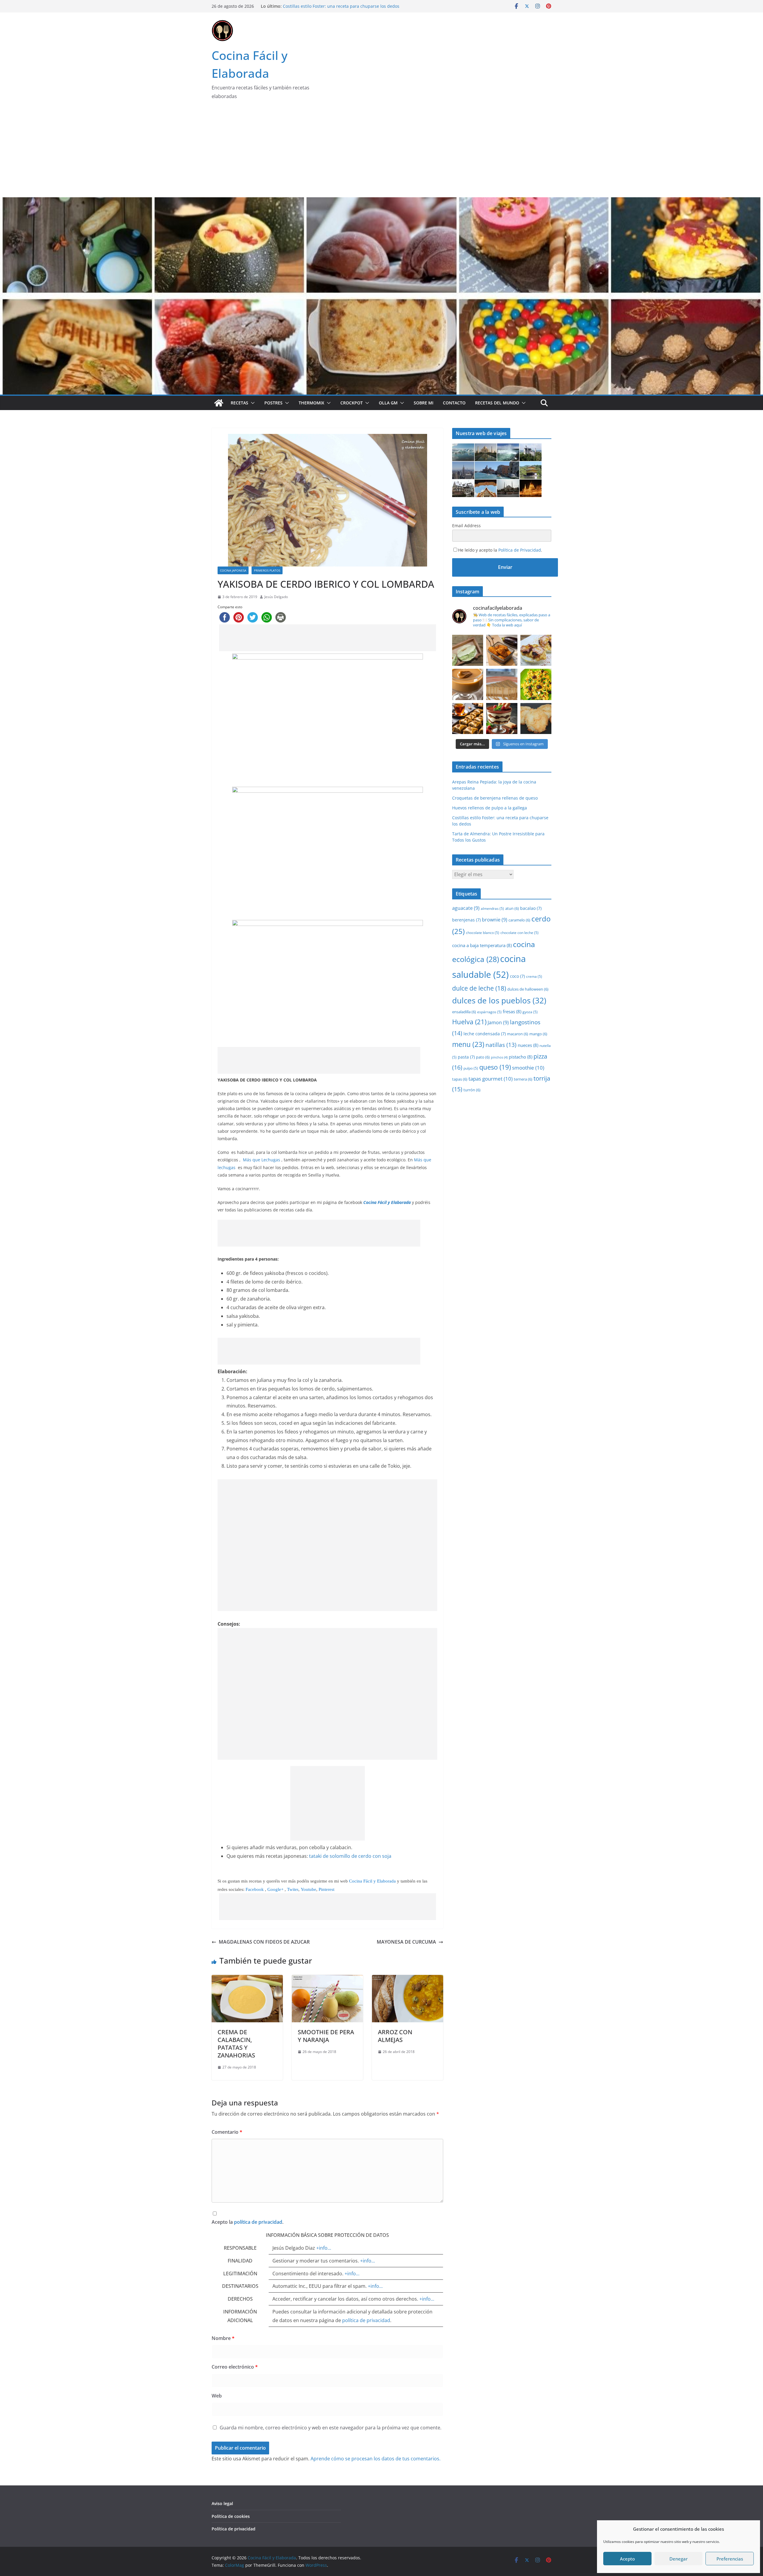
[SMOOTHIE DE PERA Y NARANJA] (327, 1979)
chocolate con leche (519, 933)
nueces (528, 1045)
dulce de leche (479, 988)
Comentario (227, 2132)
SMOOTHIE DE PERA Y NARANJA (326, 2036)
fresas (512, 1011)
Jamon (498, 1022)
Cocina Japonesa (233, 570)
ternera (523, 1079)
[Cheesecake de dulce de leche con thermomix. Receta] (502, 684)
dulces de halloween (528, 989)
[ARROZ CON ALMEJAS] (408, 1979)
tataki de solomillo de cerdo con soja (350, 1856)
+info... (324, 2248)
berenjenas (466, 920)
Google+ (276, 1889)
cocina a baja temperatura (482, 945)
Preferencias (730, 2559)
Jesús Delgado (276, 597)
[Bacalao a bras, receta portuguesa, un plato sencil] (536, 684)
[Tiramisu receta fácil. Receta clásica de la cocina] (502, 719)
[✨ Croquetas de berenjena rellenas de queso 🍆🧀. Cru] (502, 650)
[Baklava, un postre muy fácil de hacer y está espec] (468, 719)
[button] (252, 403)
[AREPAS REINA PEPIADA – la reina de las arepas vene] (468, 650)
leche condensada (485, 1034)
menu (468, 1044)
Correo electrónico (235, 2367)
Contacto (454, 403)
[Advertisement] (381, 153)
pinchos (499, 1057)
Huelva (469, 1022)
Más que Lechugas (262, 1160)
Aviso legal (222, 2503)
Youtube (308, 1889)
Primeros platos (267, 570)
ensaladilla (464, 1012)
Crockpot (352, 403)
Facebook (255, 1889)
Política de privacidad (234, 2529)
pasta (466, 1057)
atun (512, 908)
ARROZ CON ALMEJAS (395, 2036)
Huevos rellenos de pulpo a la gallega (490, 808)
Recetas (239, 403)
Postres (273, 403)
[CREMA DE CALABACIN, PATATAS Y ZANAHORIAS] (247, 1979)
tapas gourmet (491, 1079)
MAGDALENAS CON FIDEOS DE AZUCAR (264, 1942)
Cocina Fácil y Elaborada (372, 1881)
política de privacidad (258, 2222)
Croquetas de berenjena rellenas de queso (326, 5)
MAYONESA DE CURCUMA (406, 1942)
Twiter (293, 1889)
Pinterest (327, 1889)
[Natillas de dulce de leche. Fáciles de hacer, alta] (468, 684)
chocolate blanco (483, 933)
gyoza (530, 1012)
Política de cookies (231, 2516)
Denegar (679, 2559)
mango (538, 1034)
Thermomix (311, 403)
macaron (518, 1034)
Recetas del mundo (497, 403)
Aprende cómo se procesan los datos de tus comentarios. (376, 2459)
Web (217, 2396)
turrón (472, 1090)
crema (534, 976)
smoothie (528, 1068)
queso (495, 1067)
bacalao (531, 908)
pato (483, 1057)
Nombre (223, 2338)
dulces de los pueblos (499, 1001)
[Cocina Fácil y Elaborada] (381, 201)
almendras (492, 908)
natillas (501, 1045)
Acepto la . (248, 2222)
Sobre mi (424, 403)
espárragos (489, 1012)
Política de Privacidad (520, 550)
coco (517, 976)
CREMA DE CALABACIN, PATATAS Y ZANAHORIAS (236, 2044)
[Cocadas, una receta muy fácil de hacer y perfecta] (536, 719)
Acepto (627, 2559)
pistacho (521, 1057)
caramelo (519, 920)
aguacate (466, 908)
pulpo (471, 1068)
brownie (495, 920)
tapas (460, 1079)
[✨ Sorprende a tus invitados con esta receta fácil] (536, 650)
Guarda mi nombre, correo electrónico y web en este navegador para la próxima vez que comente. (331, 2428)
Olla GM (388, 403)
